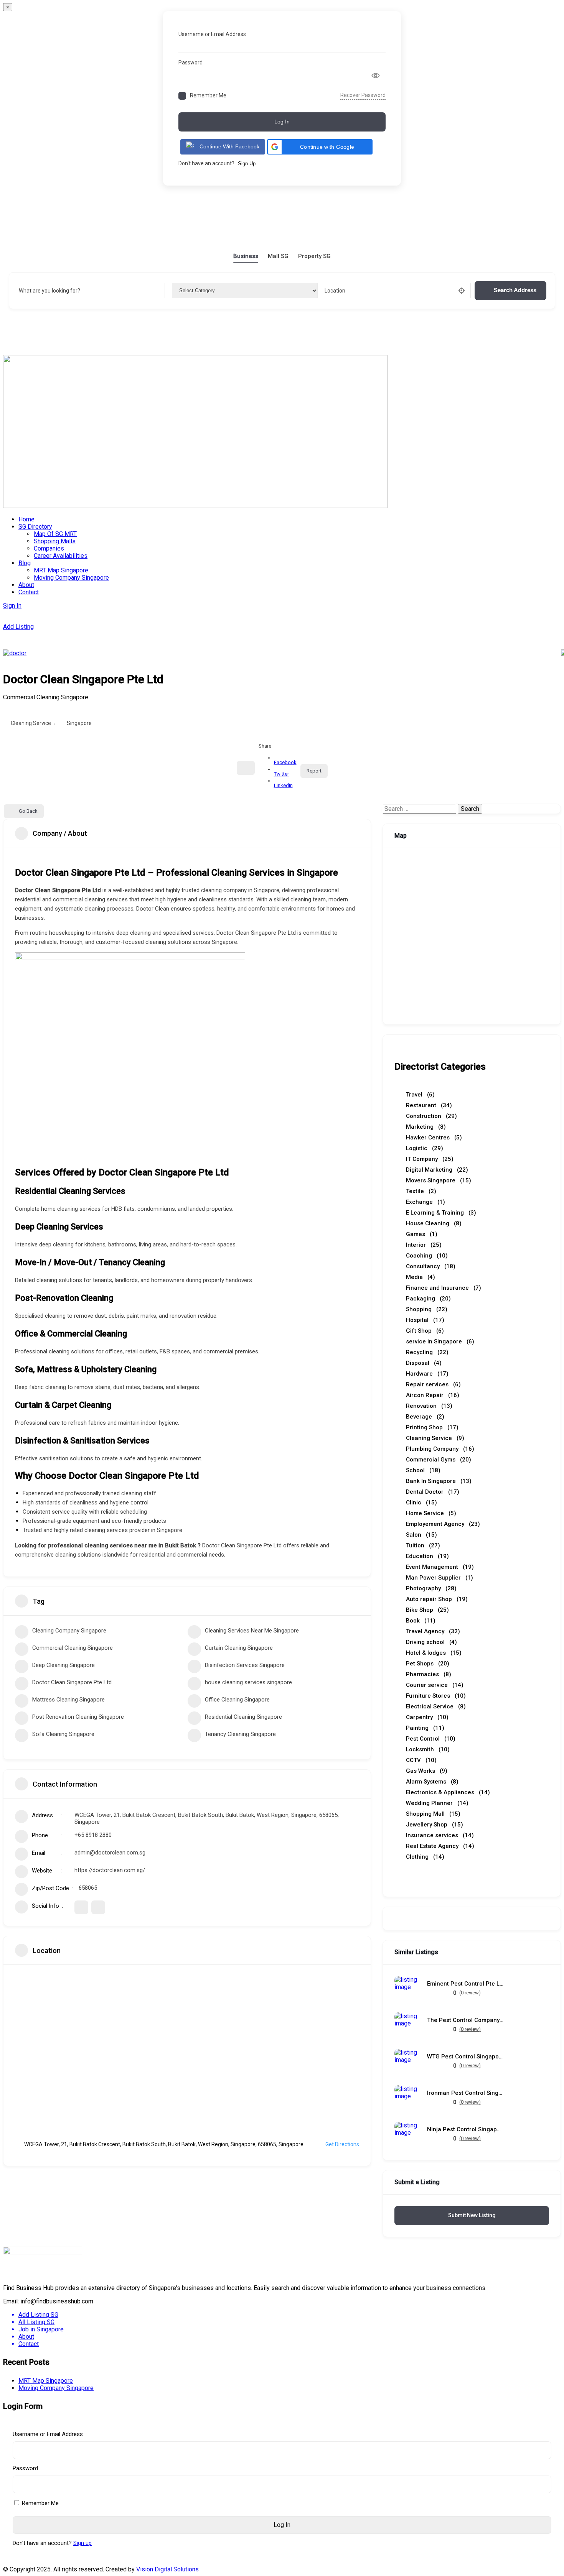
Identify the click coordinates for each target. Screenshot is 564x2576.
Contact (29, 592)
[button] (320, 147)
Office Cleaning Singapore (237, 1700)
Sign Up (247, 164)
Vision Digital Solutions (167, 2569)
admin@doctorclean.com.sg (110, 1853)
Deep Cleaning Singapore (63, 1665)
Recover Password (363, 95)
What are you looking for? (49, 291)
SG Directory (35, 527)
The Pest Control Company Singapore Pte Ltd (465, 2020)
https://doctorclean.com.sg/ (110, 1870)
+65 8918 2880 (93, 1835)
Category (183, 291)
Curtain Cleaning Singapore (239, 1648)
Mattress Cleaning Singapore (68, 1700)
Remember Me (208, 95)
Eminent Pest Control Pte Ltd (465, 1984)
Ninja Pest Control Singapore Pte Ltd (465, 2130)
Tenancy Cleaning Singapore (240, 1734)
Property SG (314, 256)
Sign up (82, 2543)
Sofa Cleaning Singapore (63, 1734)
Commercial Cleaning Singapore (73, 1648)
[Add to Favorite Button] (246, 768)
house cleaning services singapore (248, 1682)
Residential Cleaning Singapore (243, 1717)
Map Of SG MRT (55, 534)
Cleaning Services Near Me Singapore (252, 1631)
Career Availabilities (61, 556)
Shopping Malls (55, 541)
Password (190, 62)
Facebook (285, 762)
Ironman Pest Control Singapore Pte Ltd (465, 2093)
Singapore (79, 723)
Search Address (515, 290)
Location (335, 291)
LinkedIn (283, 785)
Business (246, 256)
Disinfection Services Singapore (245, 1665)
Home (26, 519)
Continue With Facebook (229, 146)
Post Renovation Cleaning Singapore (78, 1717)
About (26, 585)
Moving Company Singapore (71, 578)
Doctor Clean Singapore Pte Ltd (72, 1682)
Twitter (281, 774)
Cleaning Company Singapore (69, 1631)
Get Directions (342, 2144)
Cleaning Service (31, 723)
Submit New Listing (472, 2215)
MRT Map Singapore (61, 570)
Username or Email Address (212, 34)
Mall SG (278, 256)
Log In (282, 122)
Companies (49, 548)
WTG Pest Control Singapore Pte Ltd (465, 2057)
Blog (25, 563)
